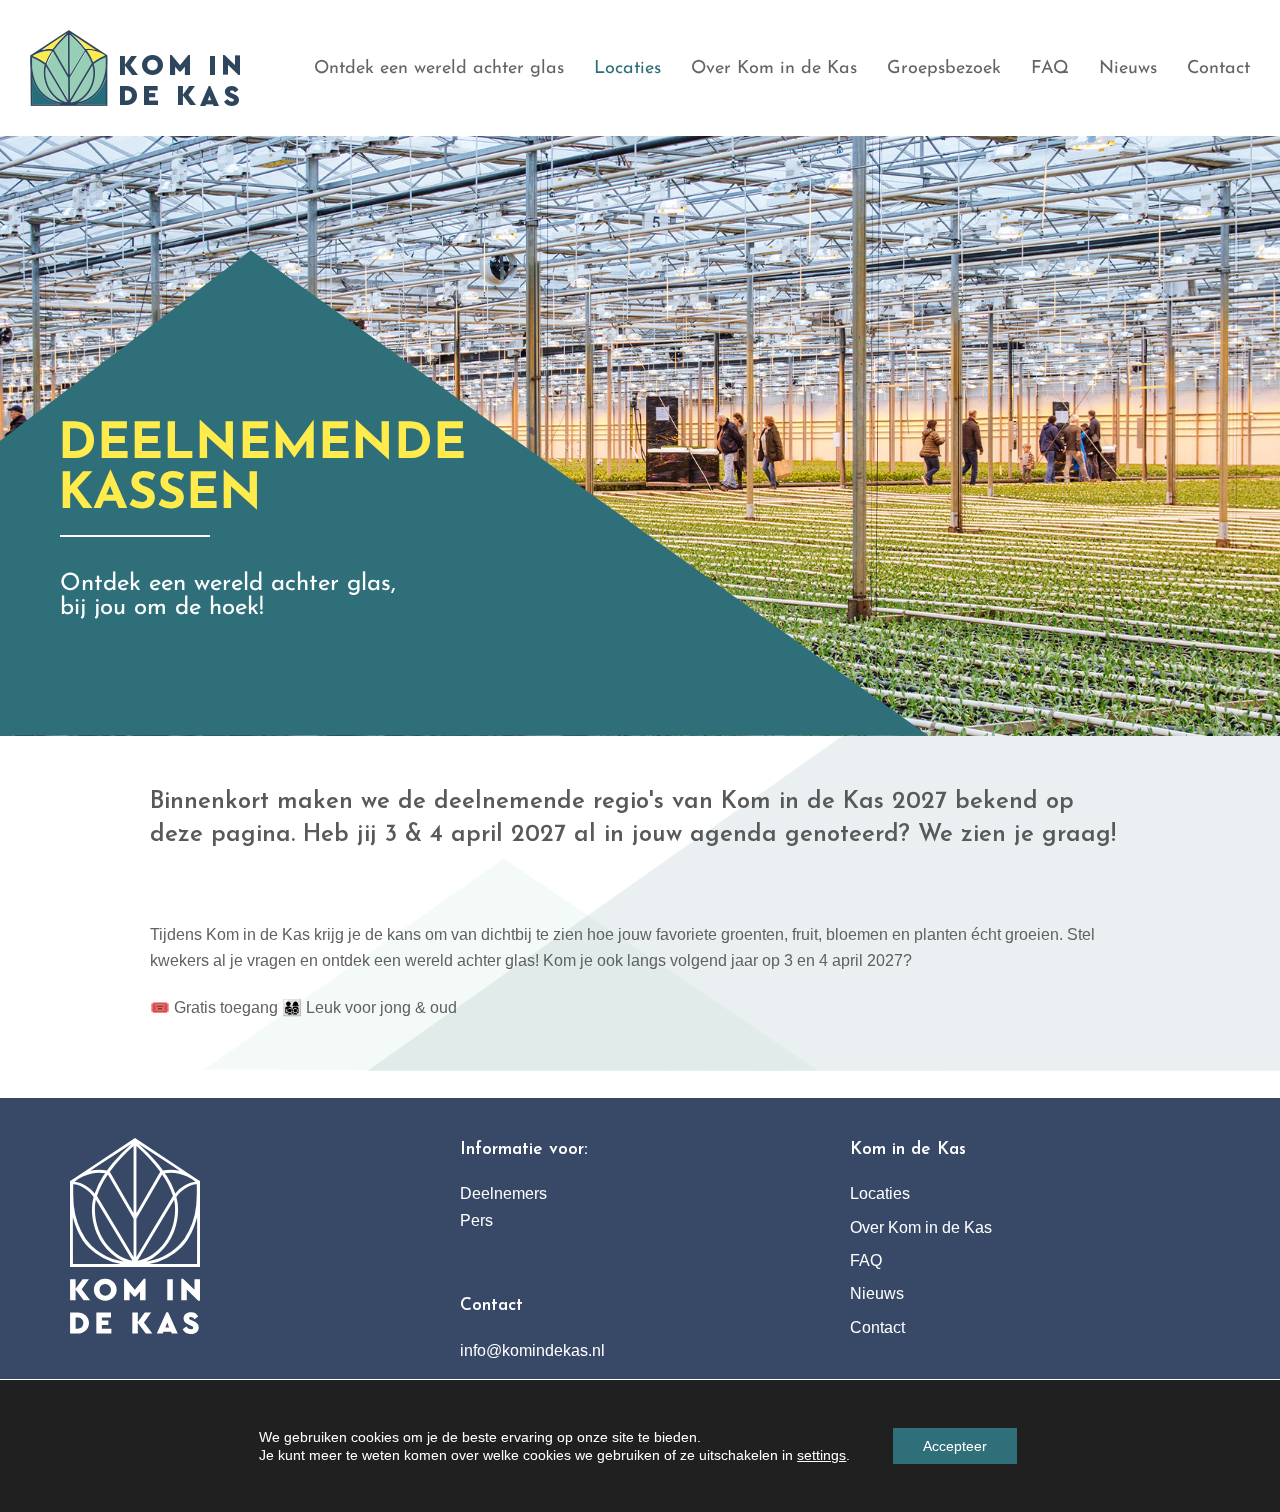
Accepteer (955, 1446)
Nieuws (877, 1293)
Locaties (880, 1193)
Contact (877, 1327)
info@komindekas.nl (532, 1350)
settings (821, 1455)
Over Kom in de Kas (921, 1227)
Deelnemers (503, 1193)
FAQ (866, 1260)
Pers (476, 1220)
